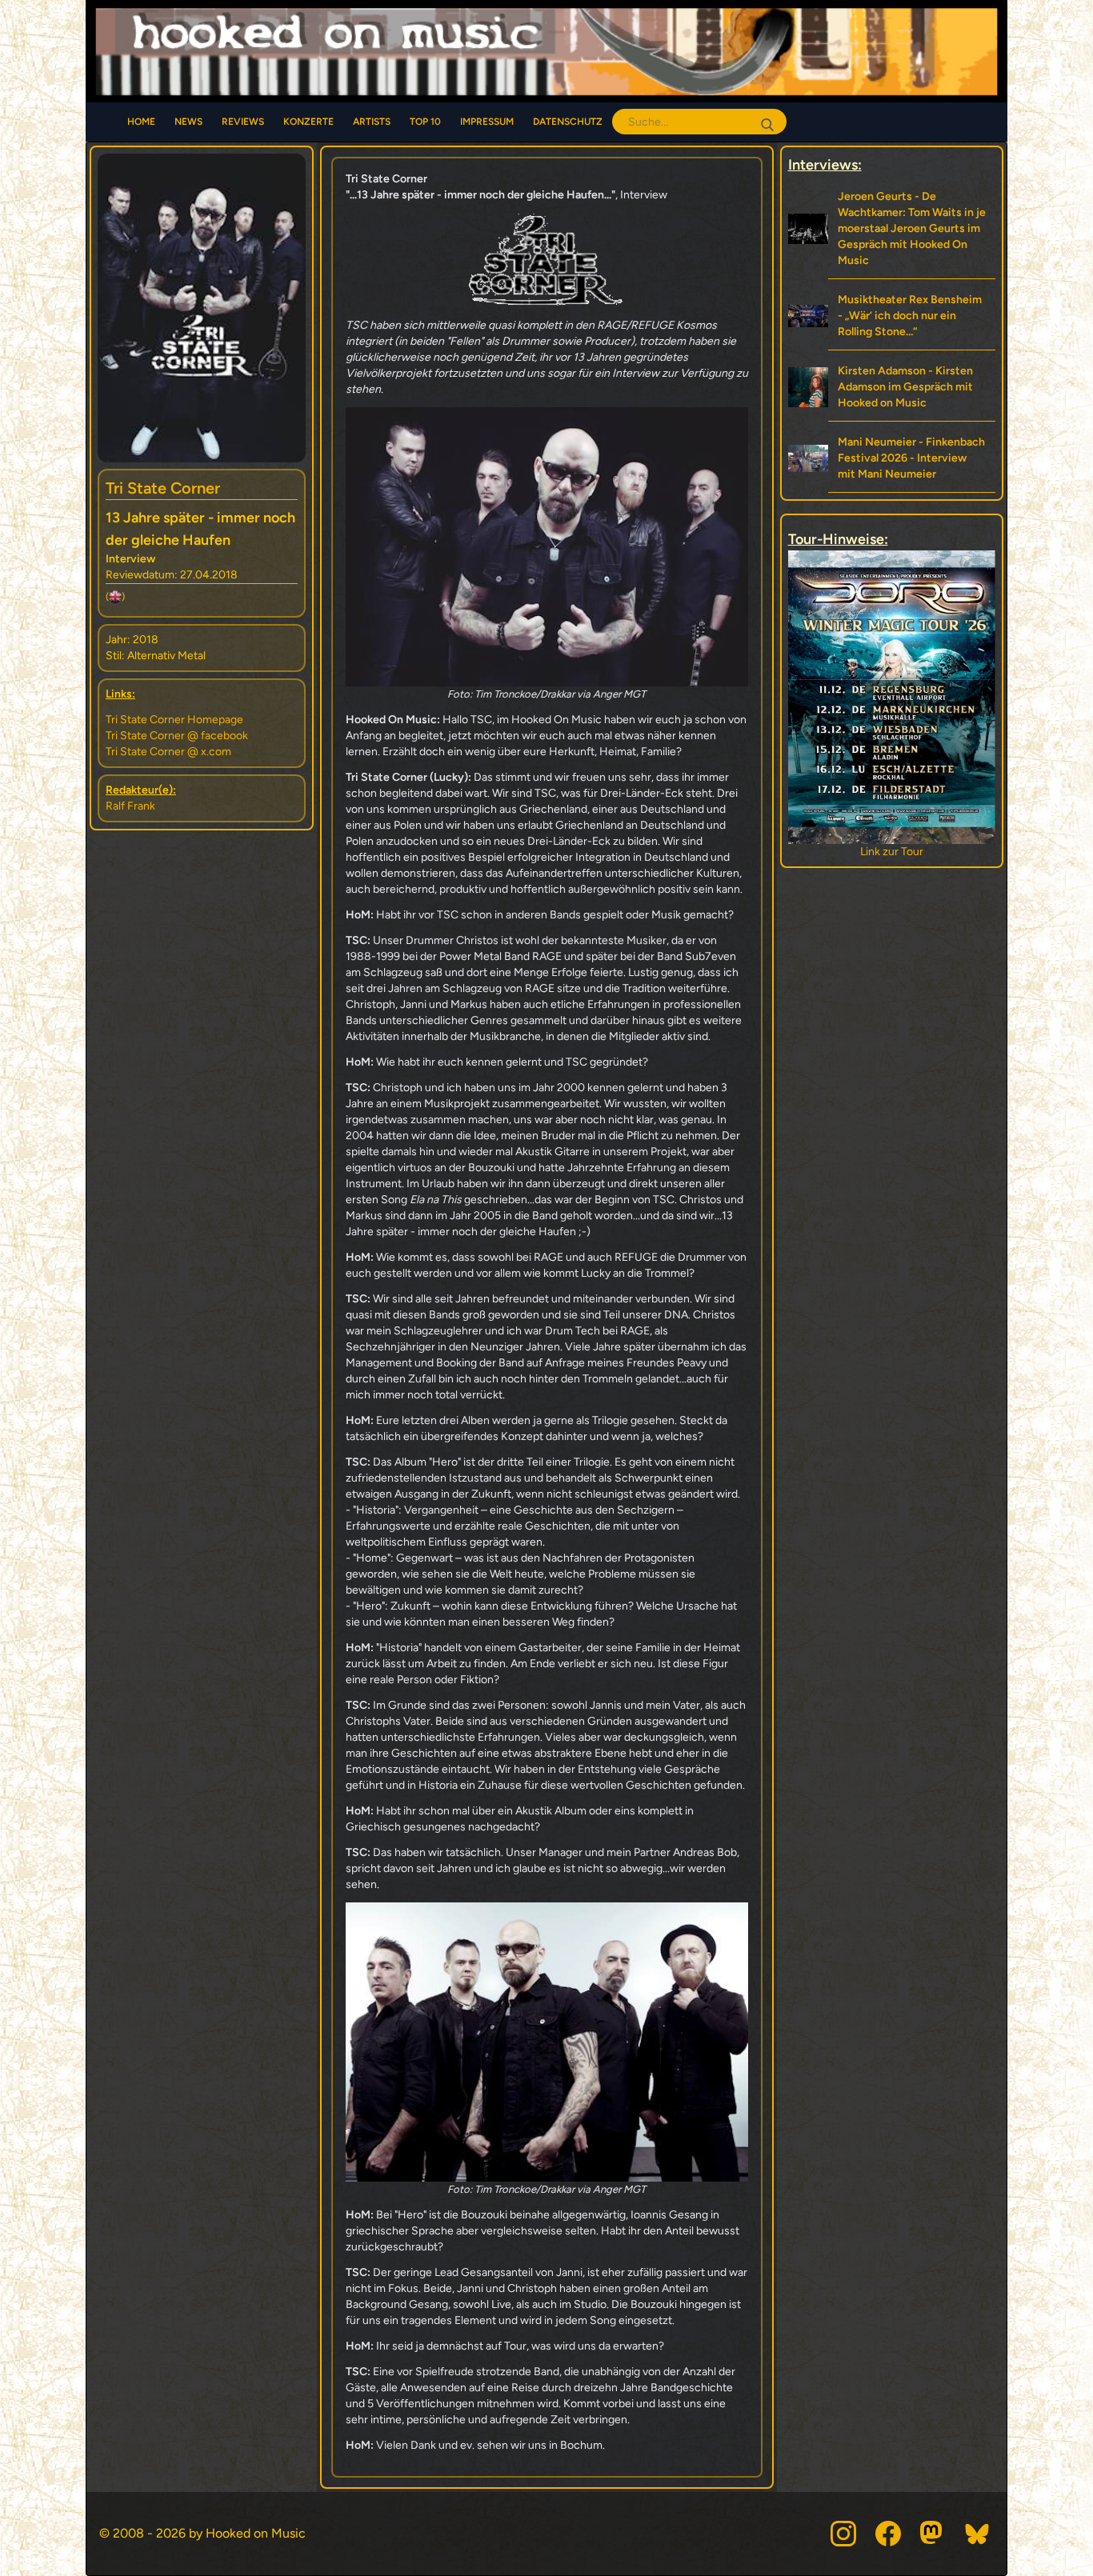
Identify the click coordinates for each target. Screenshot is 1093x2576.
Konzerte (308, 122)
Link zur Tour (892, 852)
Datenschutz (568, 122)
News (188, 122)
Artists (372, 122)
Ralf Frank (130, 806)
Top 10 (425, 122)
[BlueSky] (978, 2534)
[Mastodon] (933, 2534)
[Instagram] (843, 2534)
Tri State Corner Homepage (174, 720)
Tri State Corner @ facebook (177, 736)
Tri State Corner (163, 488)
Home (141, 122)
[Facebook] (888, 2534)
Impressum (487, 122)
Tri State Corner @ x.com (168, 752)
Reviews (243, 122)
